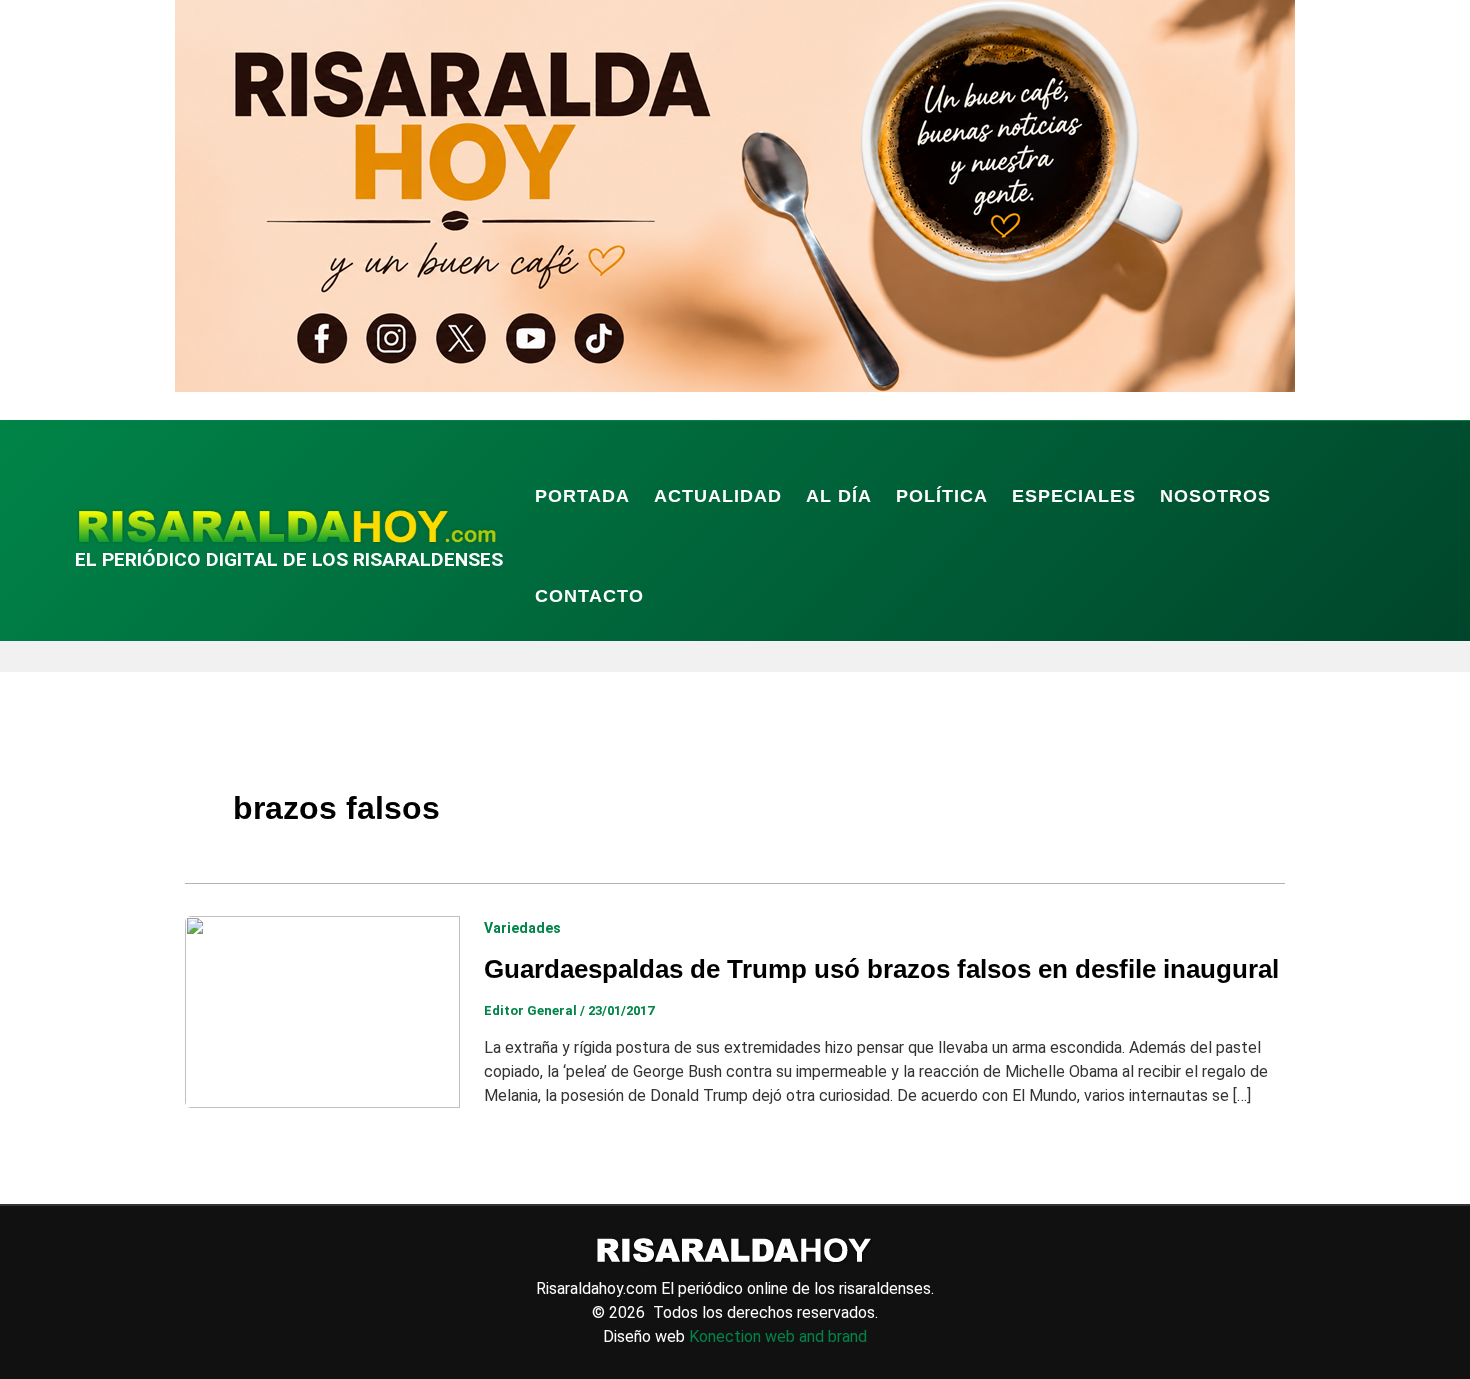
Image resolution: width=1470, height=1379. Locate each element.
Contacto (589, 596)
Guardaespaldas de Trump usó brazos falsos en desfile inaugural (881, 969)
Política (942, 496)
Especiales (1074, 496)
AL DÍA (839, 496)
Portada (582, 496)
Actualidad (718, 496)
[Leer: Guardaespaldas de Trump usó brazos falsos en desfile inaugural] (322, 1010)
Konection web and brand (778, 1336)
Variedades (522, 928)
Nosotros (1215, 496)
